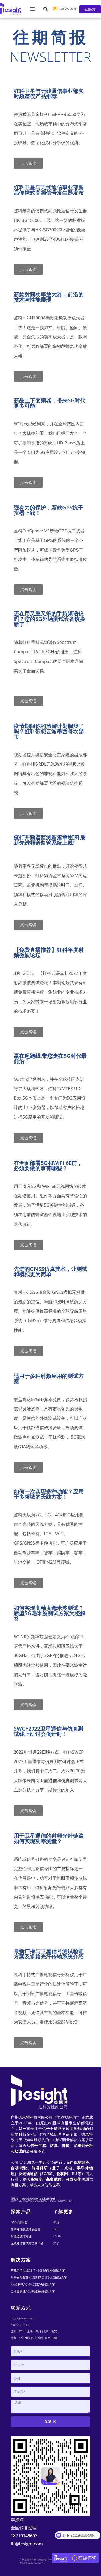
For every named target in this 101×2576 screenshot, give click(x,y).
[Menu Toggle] (33, 9)
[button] (46, 9)
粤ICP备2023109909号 (32, 2563)
